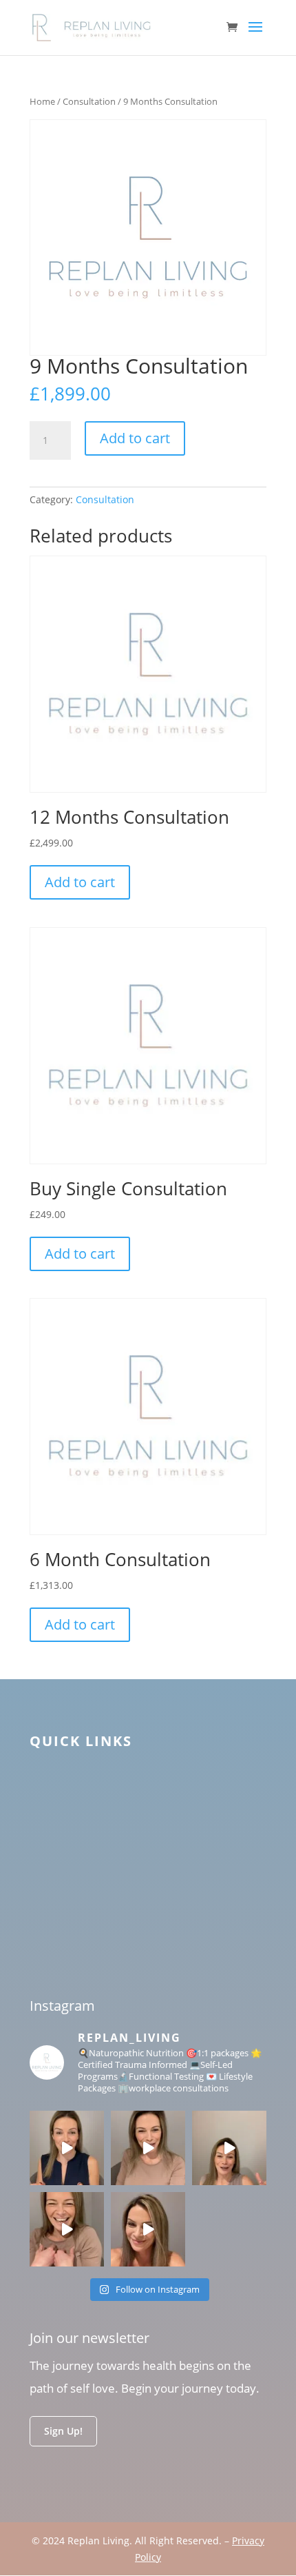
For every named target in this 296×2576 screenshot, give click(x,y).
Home (42, 101)
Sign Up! (63, 2431)
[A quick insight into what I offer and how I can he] (67, 2229)
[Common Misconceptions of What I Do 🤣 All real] (67, 2148)
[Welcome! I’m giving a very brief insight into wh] (148, 2229)
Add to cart (135, 438)
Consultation (89, 101)
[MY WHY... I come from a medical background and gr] (148, 2148)
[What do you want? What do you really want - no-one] (229, 2148)
